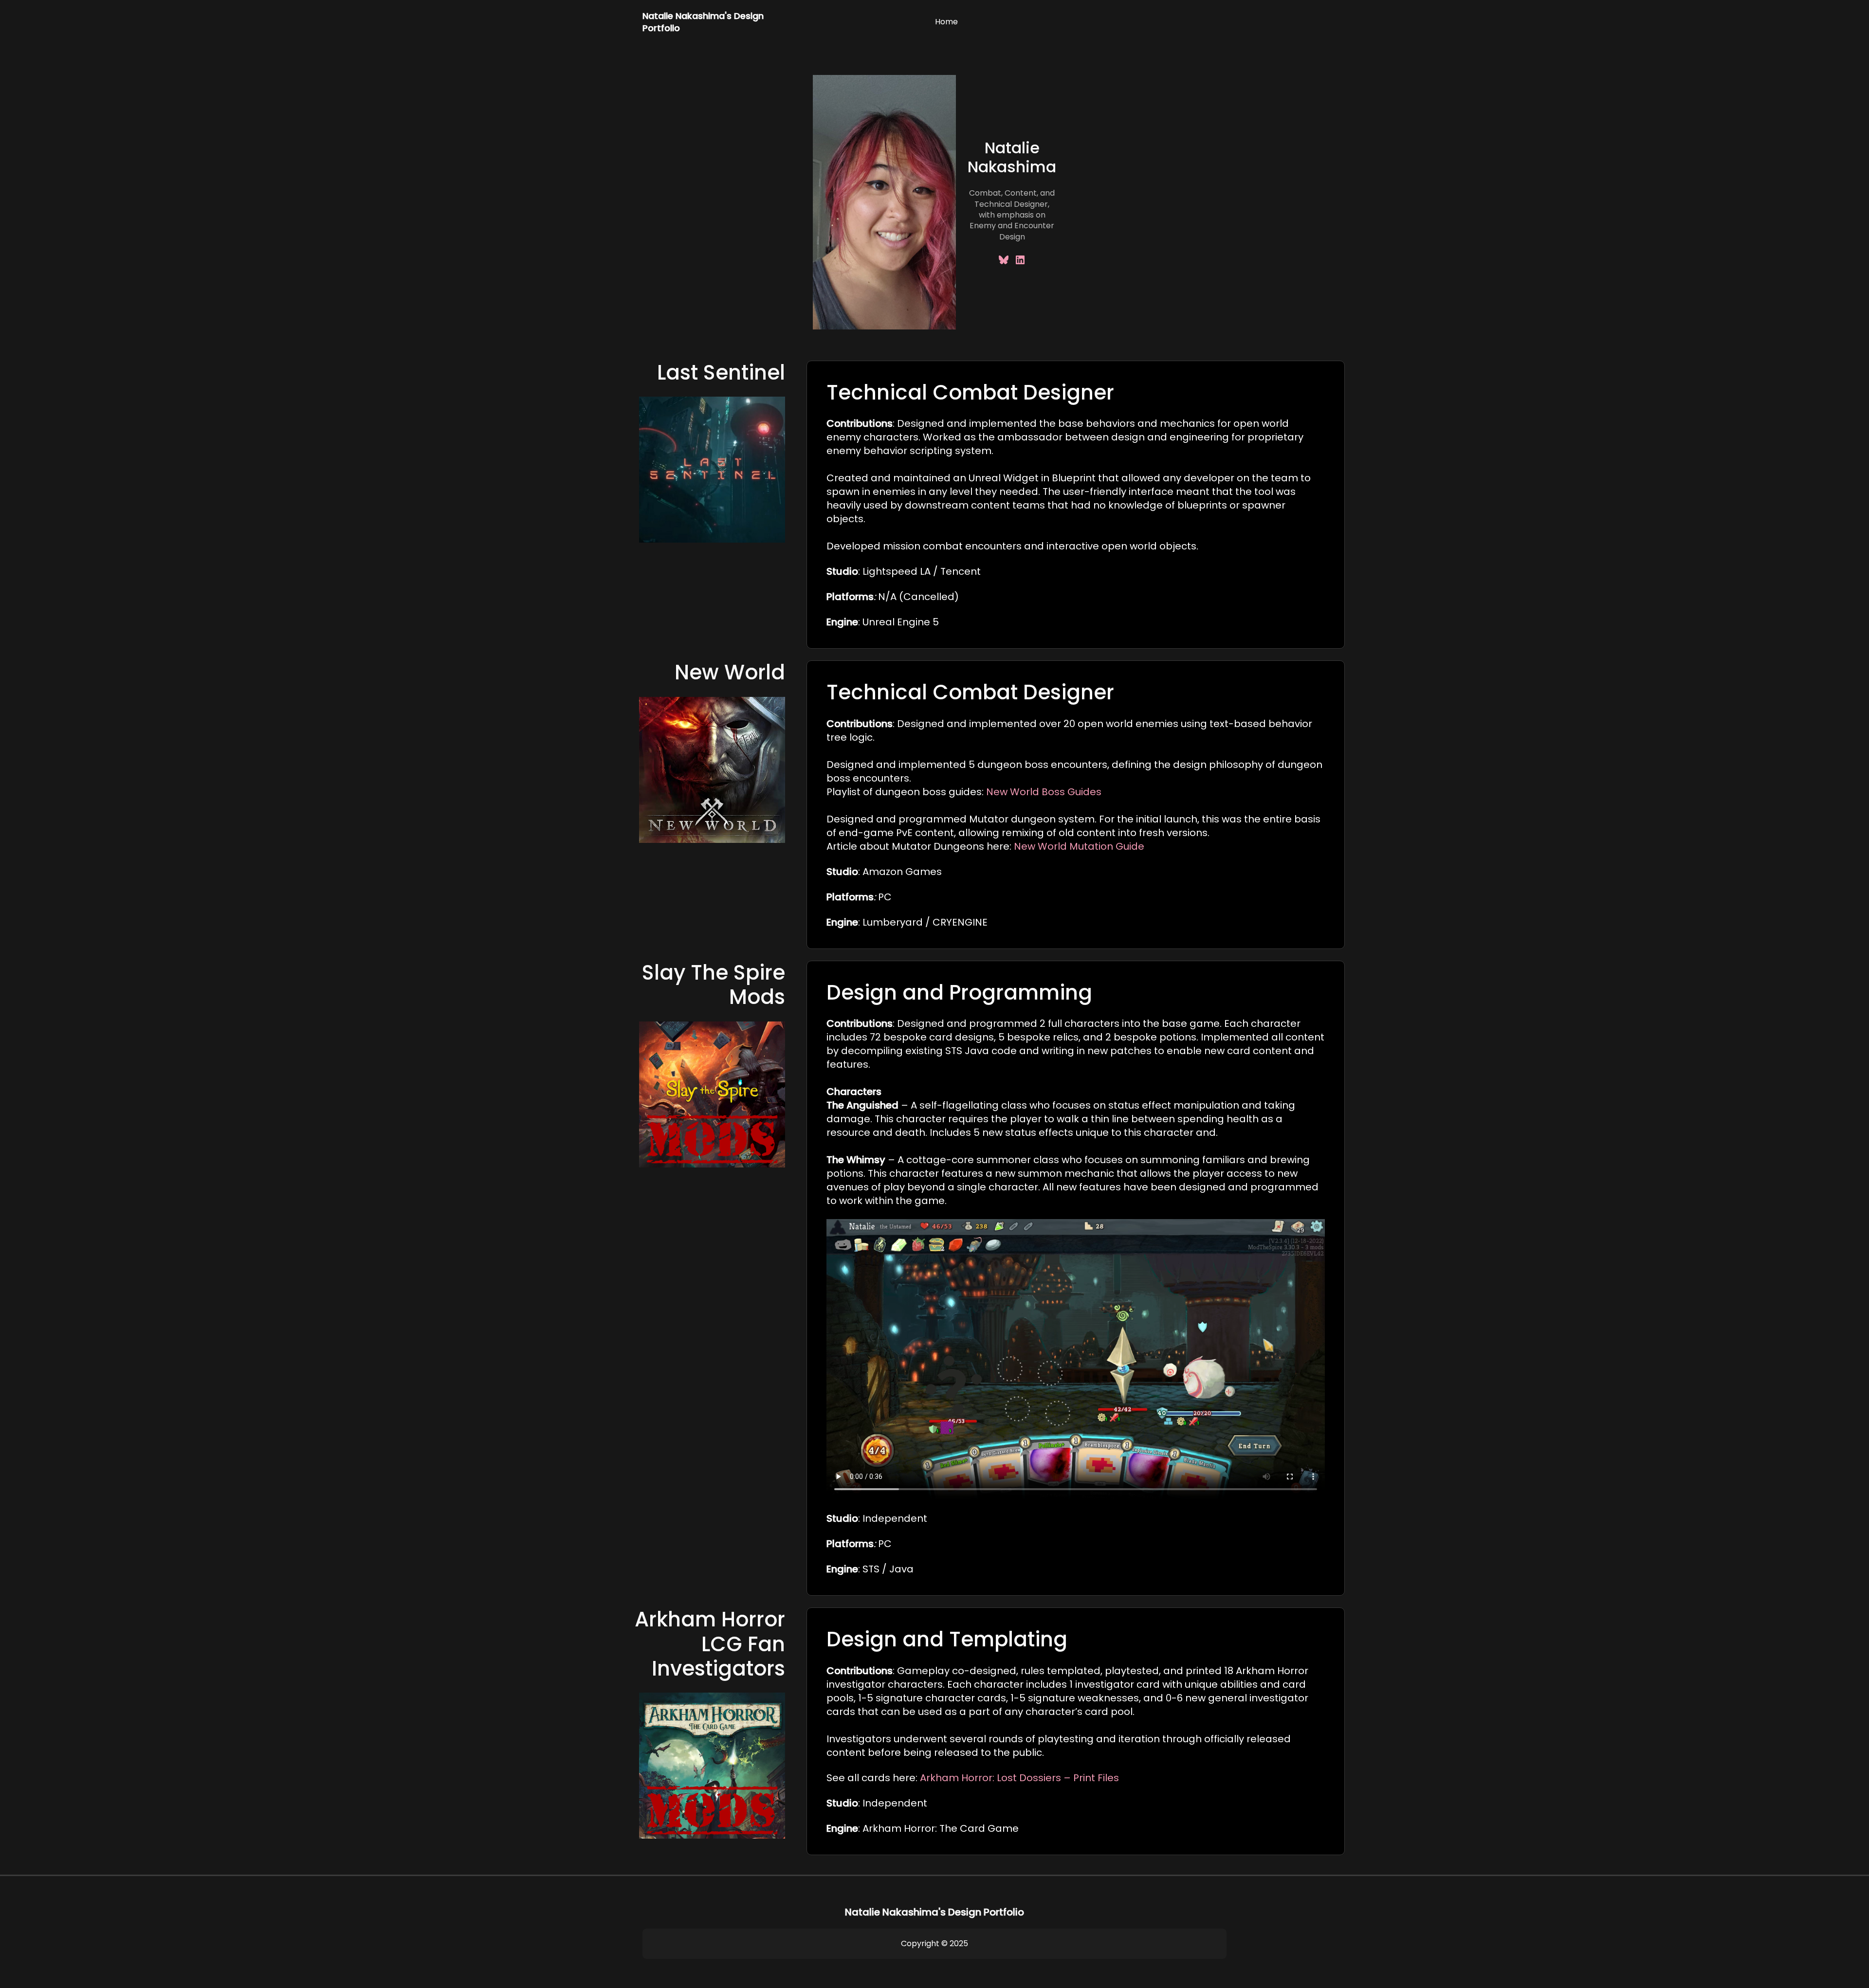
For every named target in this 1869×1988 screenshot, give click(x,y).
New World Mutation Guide (1079, 846)
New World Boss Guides (1044, 792)
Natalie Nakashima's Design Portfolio (934, 1912)
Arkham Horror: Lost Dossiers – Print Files (1019, 1778)
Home (946, 22)
